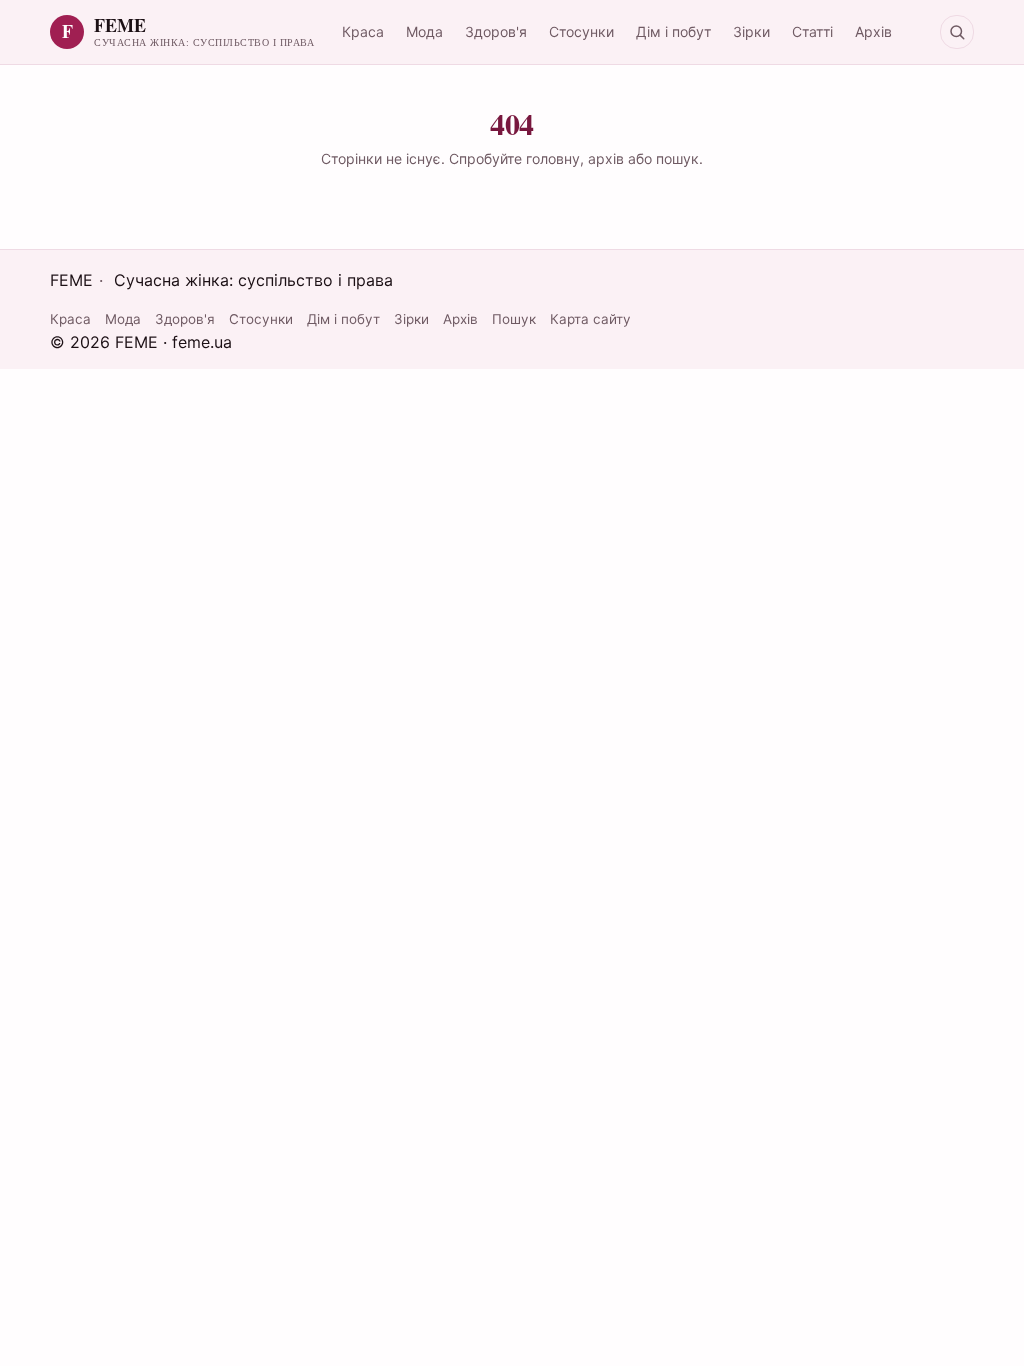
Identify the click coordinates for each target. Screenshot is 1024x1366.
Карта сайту (590, 319)
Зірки (751, 31)
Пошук (514, 319)
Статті (812, 31)
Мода (424, 31)
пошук (677, 158)
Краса (363, 31)
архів (606, 158)
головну (553, 158)
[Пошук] (957, 32)
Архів (873, 31)
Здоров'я (496, 31)
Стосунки (581, 31)
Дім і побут (673, 31)
